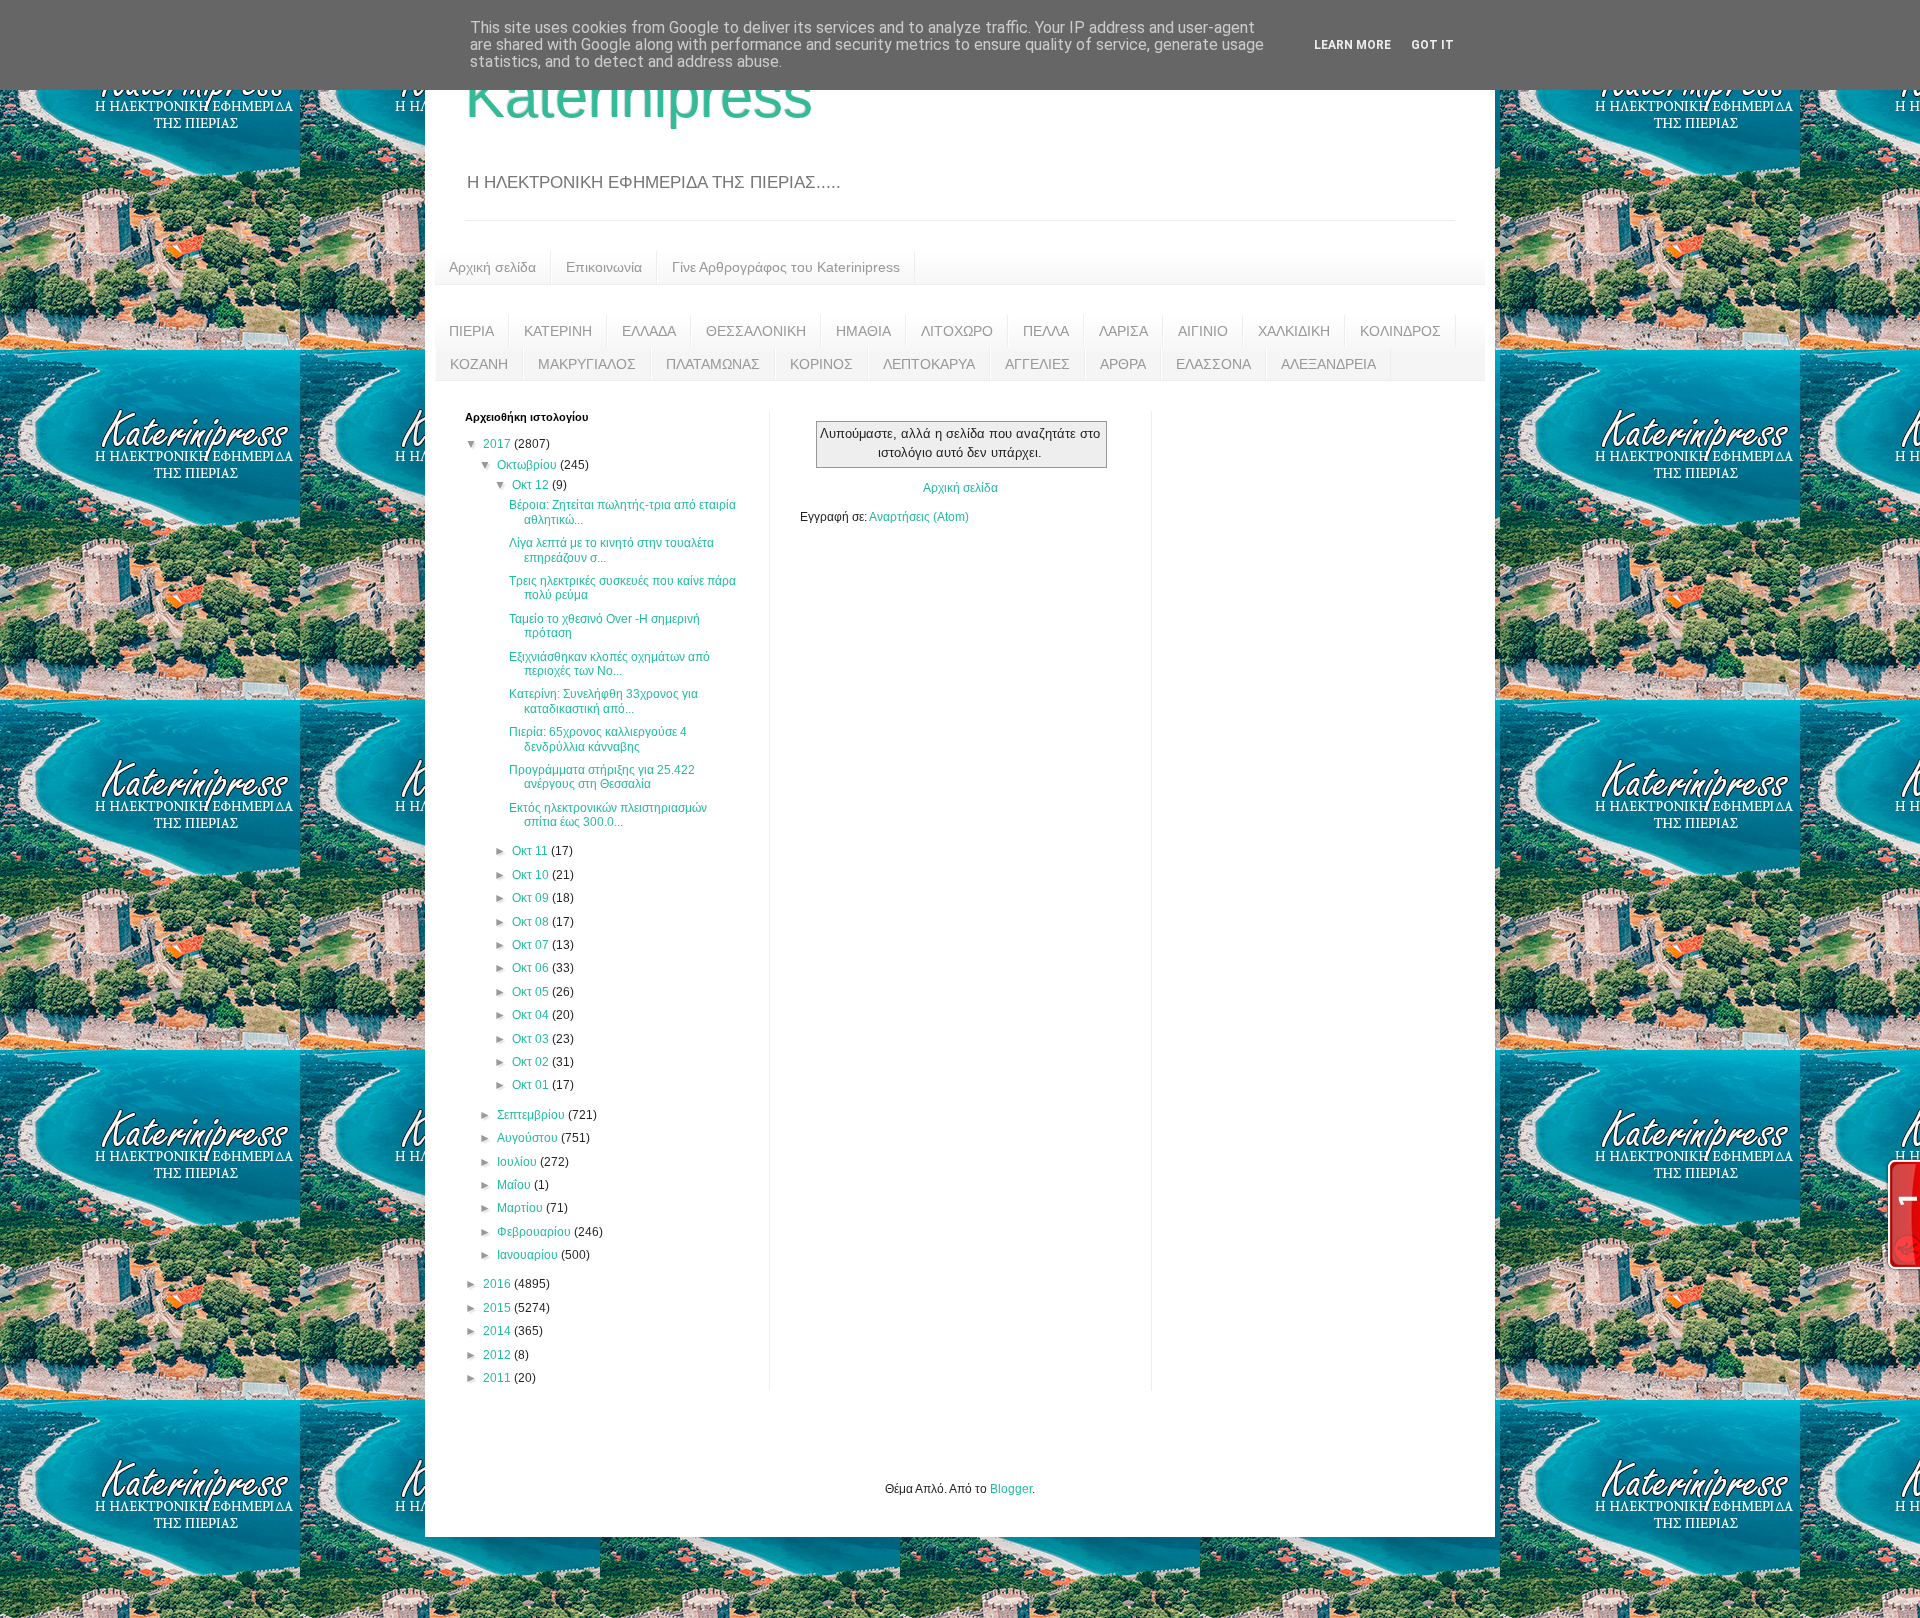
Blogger (1011, 1489)
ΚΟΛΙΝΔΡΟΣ (1400, 331)
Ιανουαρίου (529, 1255)
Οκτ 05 (532, 992)
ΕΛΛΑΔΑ (649, 331)
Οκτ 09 (532, 898)
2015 (498, 1308)
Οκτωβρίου (528, 465)
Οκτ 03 (532, 1039)
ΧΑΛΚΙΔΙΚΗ (1294, 331)
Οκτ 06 (532, 968)
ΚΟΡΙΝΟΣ (821, 364)
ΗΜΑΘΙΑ (863, 331)
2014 (498, 1331)
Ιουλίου (518, 1162)
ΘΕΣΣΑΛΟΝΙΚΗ (756, 331)
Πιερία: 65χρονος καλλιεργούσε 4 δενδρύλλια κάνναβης (598, 739)
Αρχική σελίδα (492, 267)
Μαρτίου (521, 1208)
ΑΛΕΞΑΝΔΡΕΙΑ (1328, 364)
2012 (498, 1355)
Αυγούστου (529, 1138)
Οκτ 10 (532, 875)
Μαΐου (515, 1185)
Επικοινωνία (604, 267)
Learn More (1352, 45)
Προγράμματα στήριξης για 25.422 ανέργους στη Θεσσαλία (602, 777)
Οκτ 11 (531, 851)
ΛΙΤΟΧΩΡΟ (957, 331)
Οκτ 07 (532, 945)
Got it (1432, 45)
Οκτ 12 (532, 485)
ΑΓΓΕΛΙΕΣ (1037, 364)
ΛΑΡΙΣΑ (1123, 331)
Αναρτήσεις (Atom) (919, 517)
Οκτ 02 (532, 1062)
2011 (498, 1378)
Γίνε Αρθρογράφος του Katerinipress (786, 267)
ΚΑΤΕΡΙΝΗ (558, 331)
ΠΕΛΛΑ (1046, 331)
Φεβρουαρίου (535, 1232)
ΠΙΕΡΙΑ (471, 331)
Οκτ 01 (532, 1085)
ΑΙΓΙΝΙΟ (1203, 331)
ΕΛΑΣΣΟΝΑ (1213, 364)
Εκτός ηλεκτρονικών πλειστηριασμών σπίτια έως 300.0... (608, 815)
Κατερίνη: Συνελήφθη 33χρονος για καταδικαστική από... (603, 701)
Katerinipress (639, 96)
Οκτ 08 (532, 922)
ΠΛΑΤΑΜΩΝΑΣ (713, 364)
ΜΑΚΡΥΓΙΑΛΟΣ (587, 364)
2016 (498, 1284)
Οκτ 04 (532, 1015)
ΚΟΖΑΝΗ (479, 364)
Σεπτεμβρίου (532, 1115)
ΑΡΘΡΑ (1123, 364)
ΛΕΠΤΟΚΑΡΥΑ (929, 364)
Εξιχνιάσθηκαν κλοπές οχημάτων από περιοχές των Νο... (609, 664)
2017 (498, 444)
